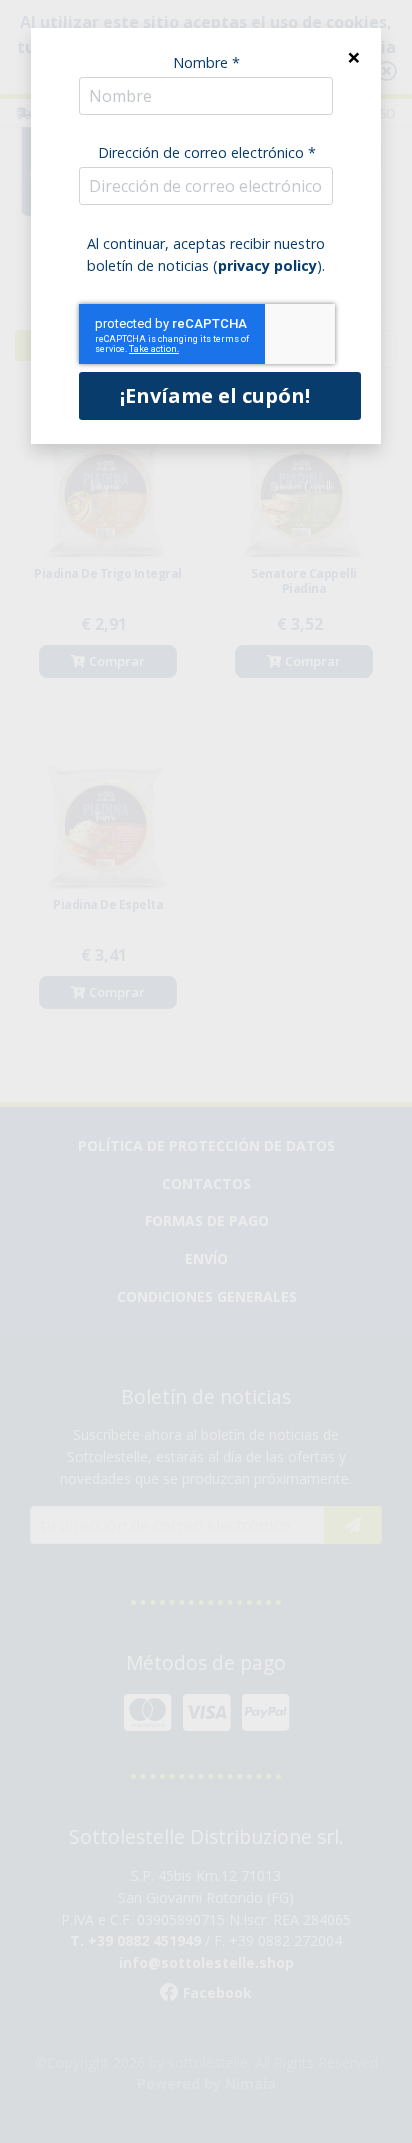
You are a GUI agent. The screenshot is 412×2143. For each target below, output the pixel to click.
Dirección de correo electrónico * (207, 152)
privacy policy (267, 265)
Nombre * (206, 62)
